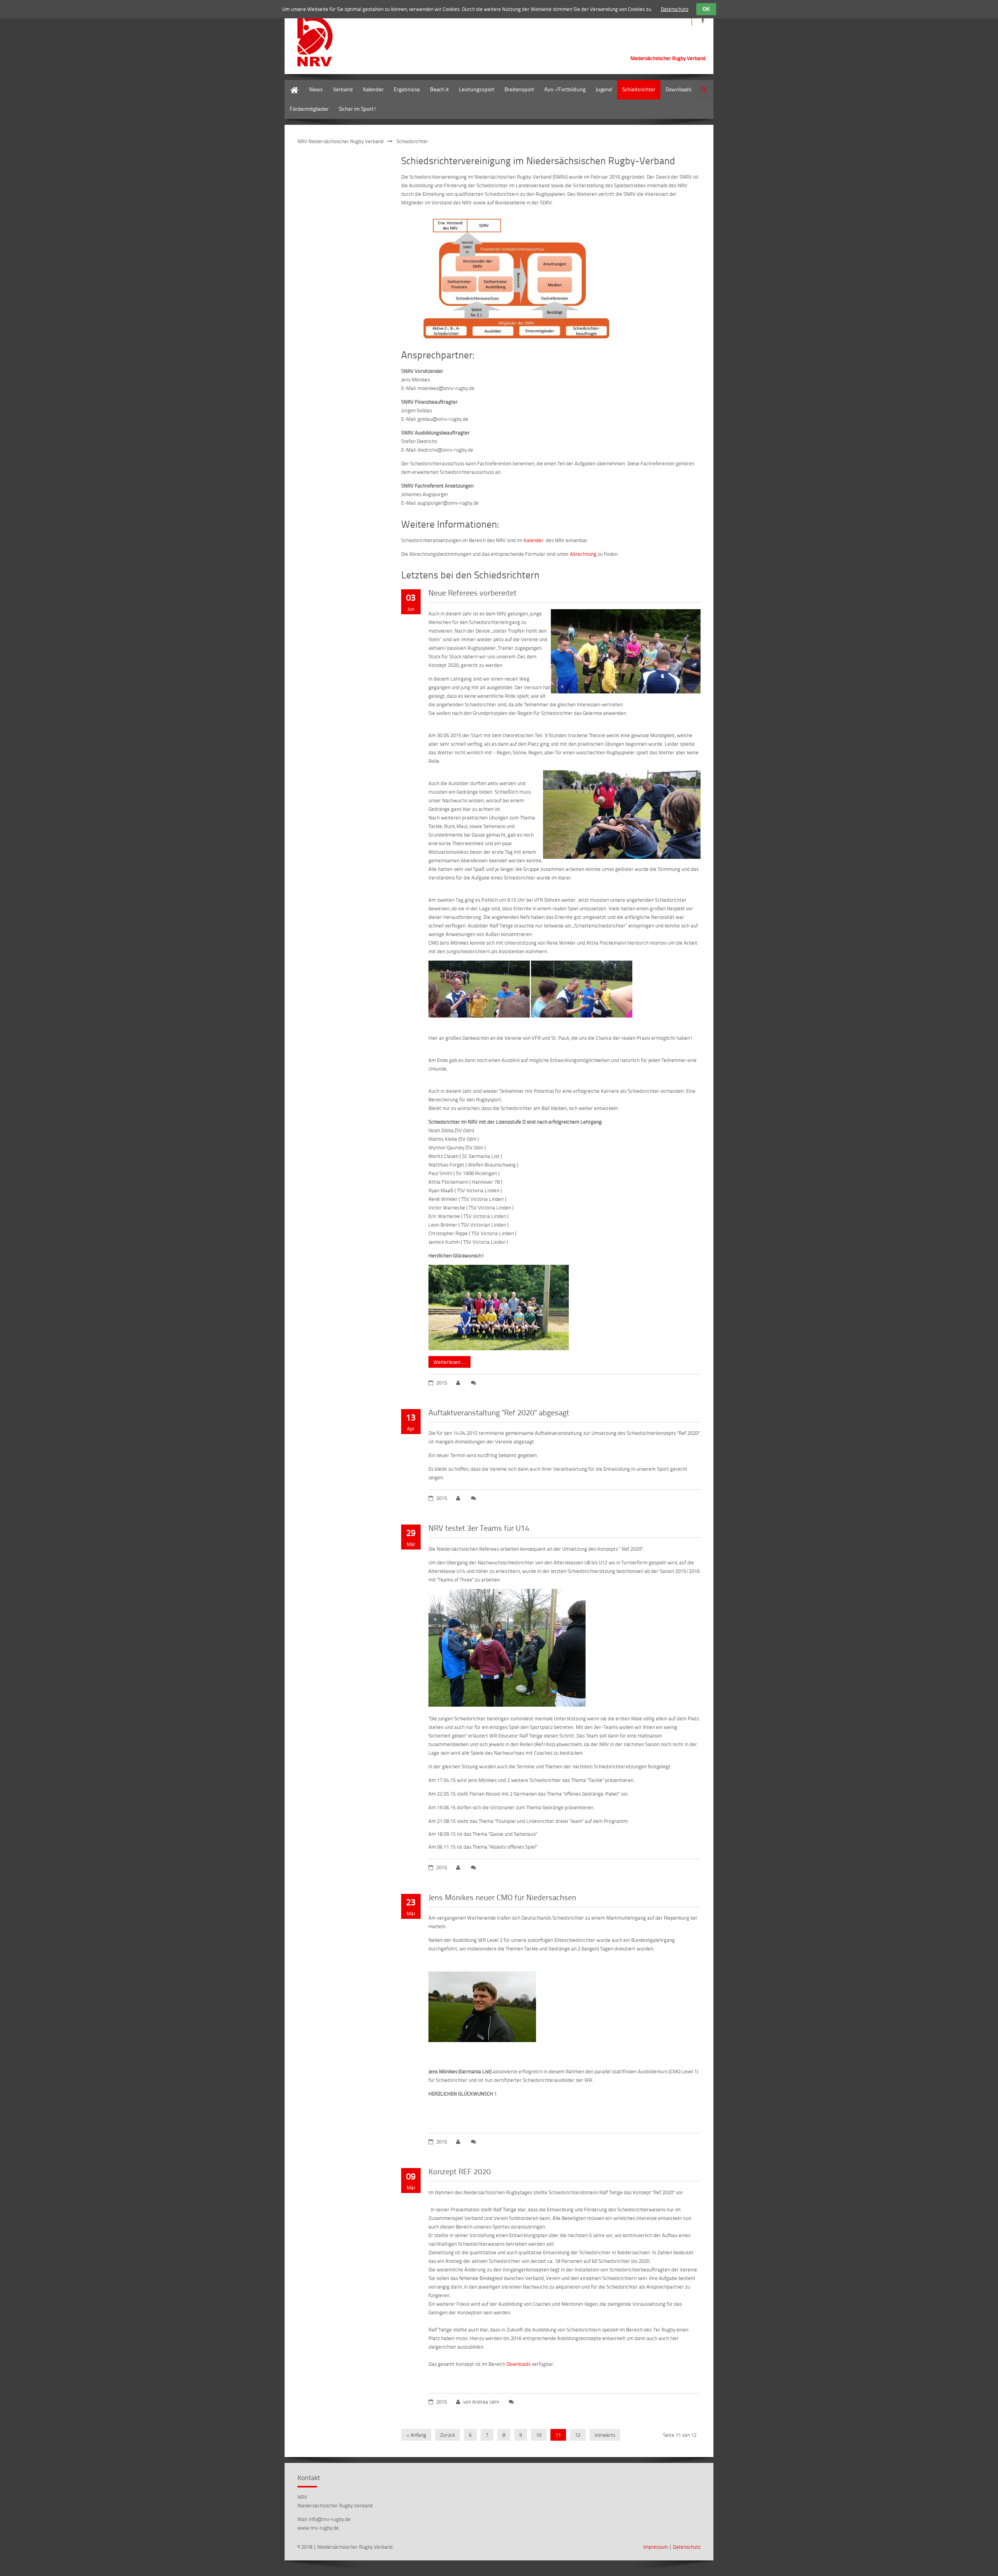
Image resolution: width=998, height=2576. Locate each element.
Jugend (604, 89)
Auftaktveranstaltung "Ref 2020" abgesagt (499, 1412)
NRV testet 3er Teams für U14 (479, 1528)
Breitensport (519, 89)
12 (578, 2435)
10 (539, 2435)
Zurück (448, 2435)
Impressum (656, 2547)
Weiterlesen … (447, 1361)
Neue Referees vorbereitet (472, 592)
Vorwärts (605, 2435)
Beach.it (439, 89)
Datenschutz (687, 2547)
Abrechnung (583, 554)
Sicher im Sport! (357, 109)
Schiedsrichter (639, 89)
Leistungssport (477, 89)
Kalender (373, 89)
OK (706, 9)
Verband (343, 89)
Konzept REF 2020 (460, 2171)
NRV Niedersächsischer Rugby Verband (341, 141)
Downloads (679, 89)
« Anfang (416, 2435)
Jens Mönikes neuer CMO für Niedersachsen (502, 1897)
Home (292, 84)
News (316, 89)
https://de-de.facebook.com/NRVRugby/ (703, 20)
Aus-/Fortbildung (565, 89)
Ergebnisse (407, 89)
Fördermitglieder (309, 109)
